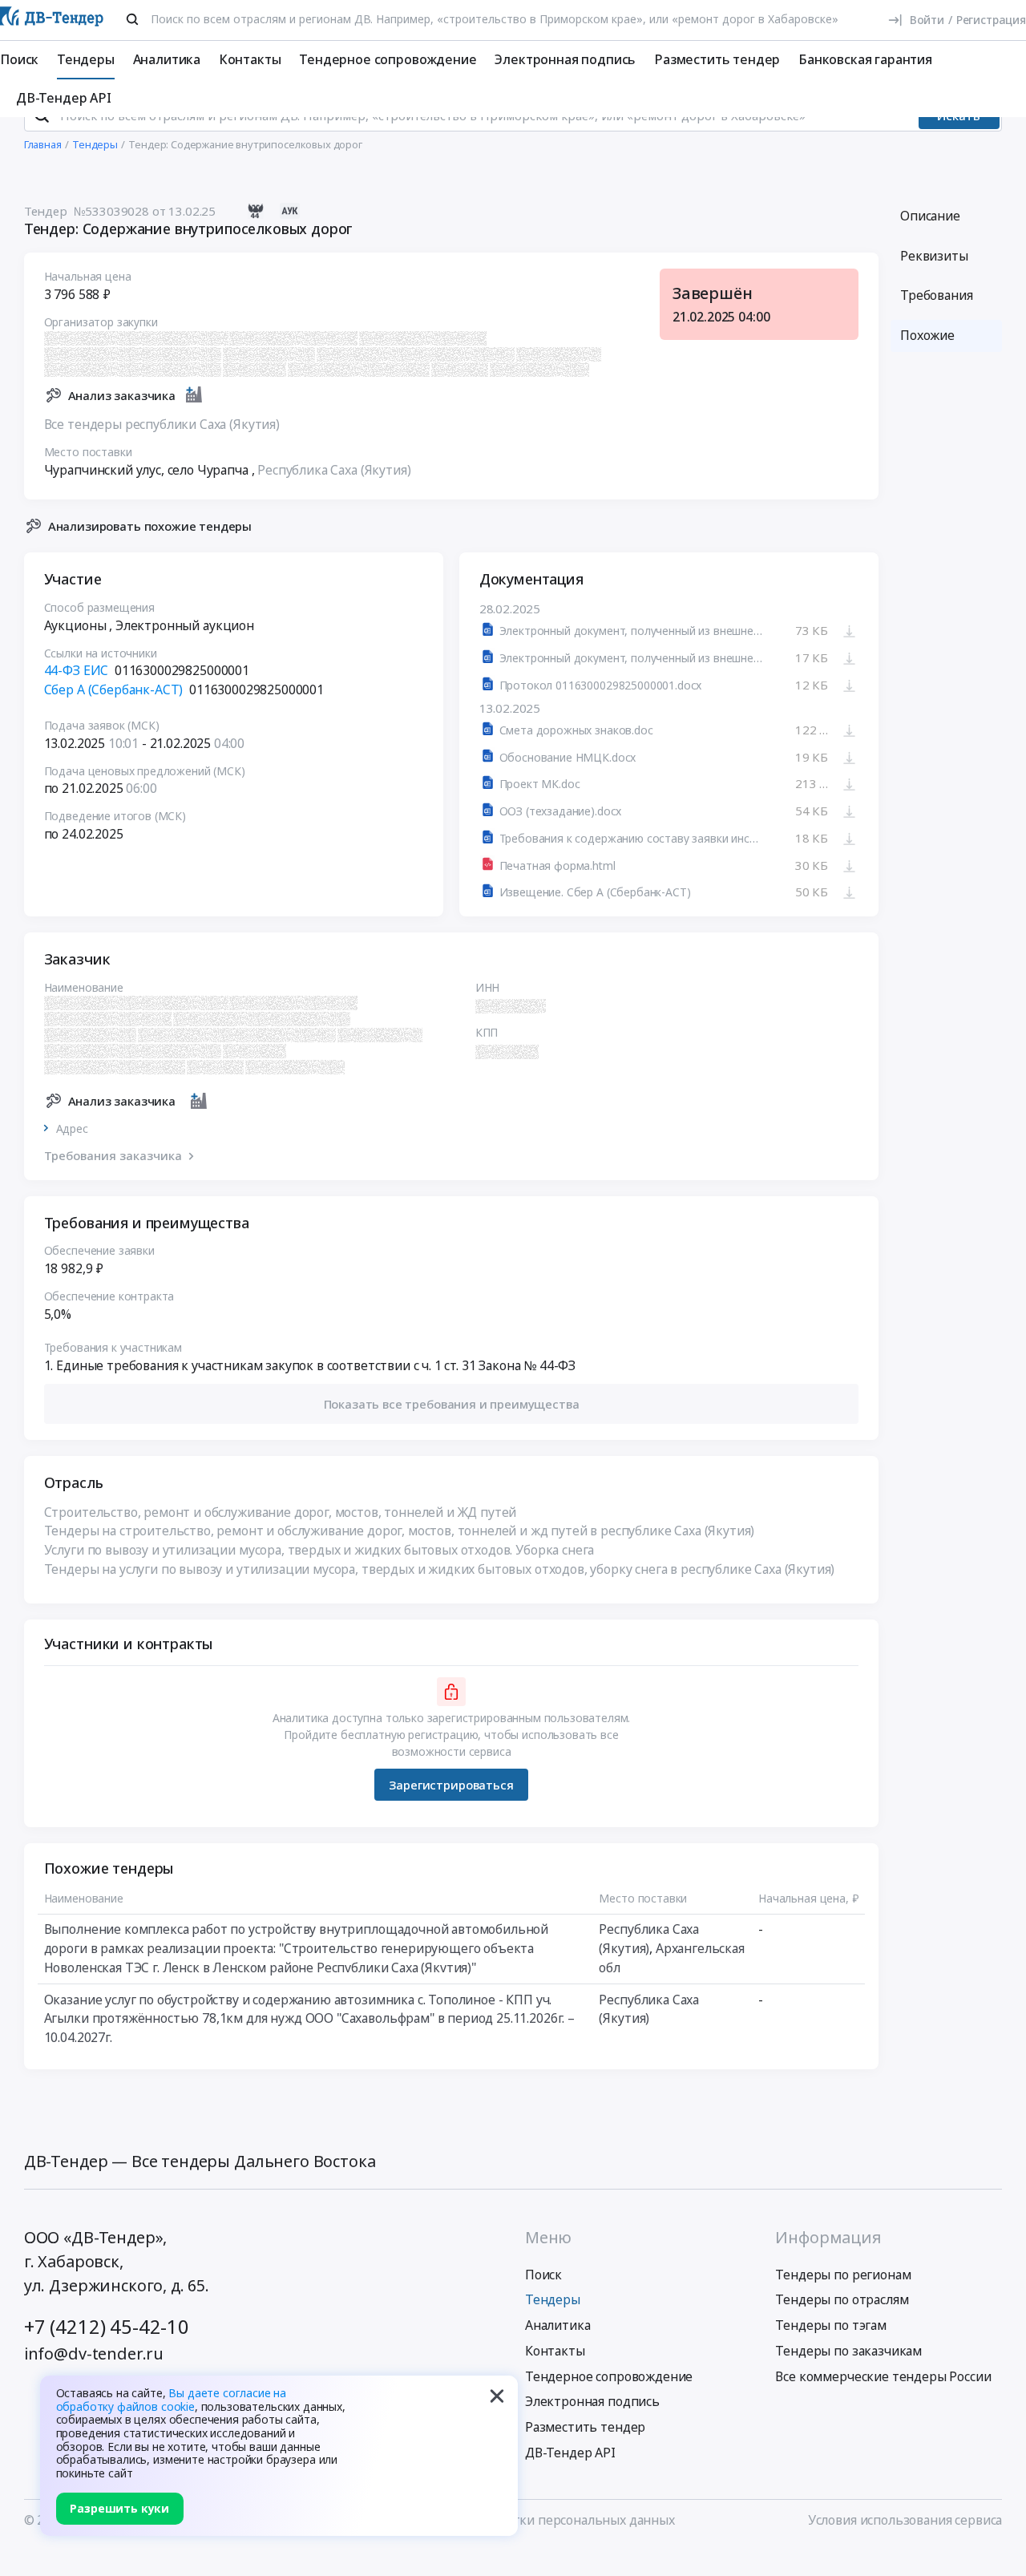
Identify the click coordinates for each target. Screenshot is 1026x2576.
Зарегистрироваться (451, 1785)
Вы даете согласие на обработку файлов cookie (172, 2400)
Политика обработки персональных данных (541, 2520)
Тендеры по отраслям (842, 2299)
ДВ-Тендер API (64, 98)
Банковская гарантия (865, 59)
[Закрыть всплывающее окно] (497, 2396)
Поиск (19, 59)
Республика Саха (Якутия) (334, 470)
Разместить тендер (717, 59)
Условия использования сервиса (905, 2520)
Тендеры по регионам (843, 2275)
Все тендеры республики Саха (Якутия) (162, 424)
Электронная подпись (565, 59)
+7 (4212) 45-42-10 (107, 2327)
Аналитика (167, 59)
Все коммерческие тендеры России (883, 2376)
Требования (936, 295)
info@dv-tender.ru (94, 2354)
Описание (930, 216)
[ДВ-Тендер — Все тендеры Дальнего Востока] (52, 20)
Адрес (72, 1129)
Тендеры (86, 59)
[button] (452, 1404)
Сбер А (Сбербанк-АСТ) (114, 689)
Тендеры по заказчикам (848, 2351)
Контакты (250, 59)
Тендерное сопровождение (388, 59)
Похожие (927, 335)
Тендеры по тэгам (830, 2325)
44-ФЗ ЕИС (77, 670)
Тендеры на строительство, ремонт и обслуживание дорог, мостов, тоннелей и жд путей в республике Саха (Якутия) (400, 1531)
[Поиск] (132, 19)
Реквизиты (934, 256)
